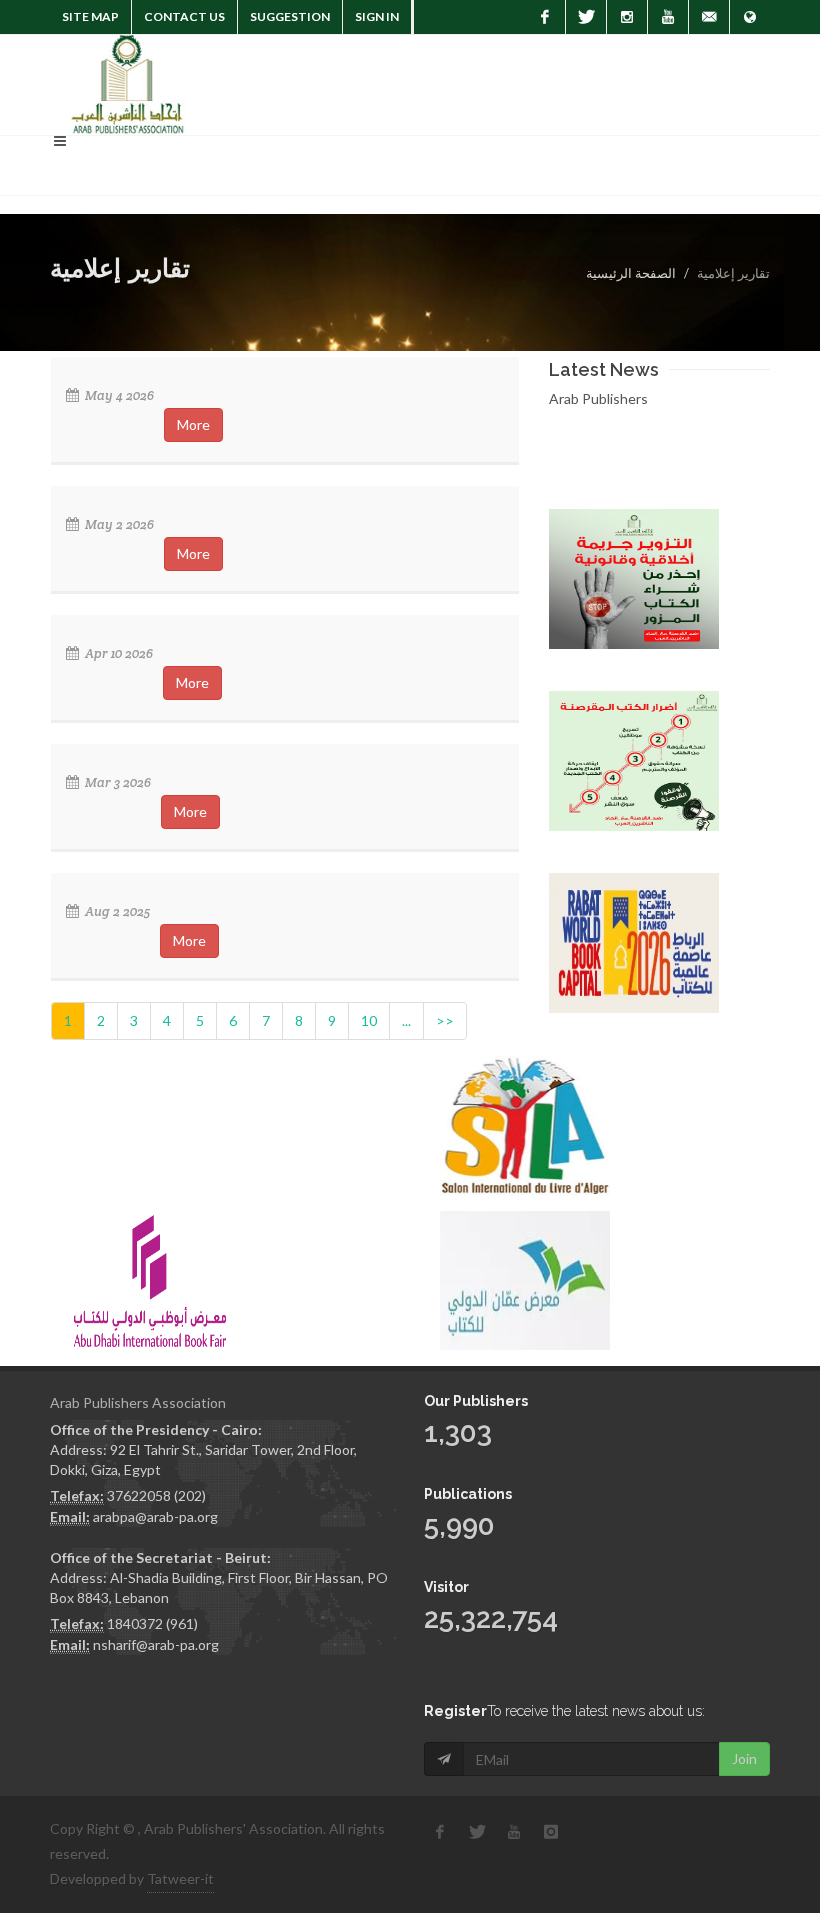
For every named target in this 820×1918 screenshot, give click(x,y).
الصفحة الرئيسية (631, 273)
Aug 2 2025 (116, 911)
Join (744, 1758)
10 (369, 1020)
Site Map (90, 16)
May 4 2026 (118, 395)
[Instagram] (627, 17)
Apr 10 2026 (117, 653)
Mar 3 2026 (116, 782)
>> (445, 1020)
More (193, 424)
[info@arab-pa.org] (709, 17)
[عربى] (750, 17)
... (406, 1020)
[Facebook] (545, 17)
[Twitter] (586, 17)
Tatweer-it (180, 1878)
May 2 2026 (118, 524)
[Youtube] (668, 17)
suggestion (290, 16)
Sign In (377, 16)
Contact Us (184, 16)
